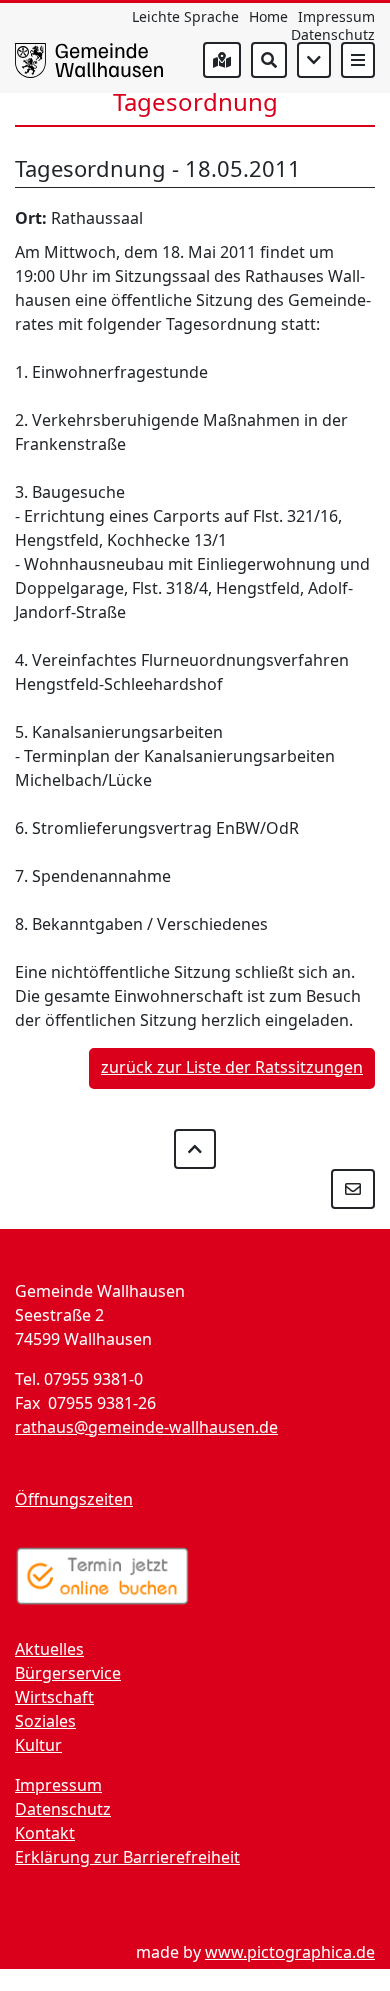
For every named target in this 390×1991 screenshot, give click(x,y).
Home (268, 16)
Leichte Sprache (185, 16)
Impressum (336, 16)
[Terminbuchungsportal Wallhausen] (102, 1576)
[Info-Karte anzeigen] (222, 60)
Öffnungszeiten (74, 1499)
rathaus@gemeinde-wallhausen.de (146, 1427)
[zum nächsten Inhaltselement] (314, 60)
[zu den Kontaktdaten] (353, 1189)
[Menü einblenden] (358, 60)
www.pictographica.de (290, 1952)
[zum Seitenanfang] (195, 1149)
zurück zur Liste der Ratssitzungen (232, 1067)
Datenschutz (333, 34)
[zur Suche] (269, 60)
